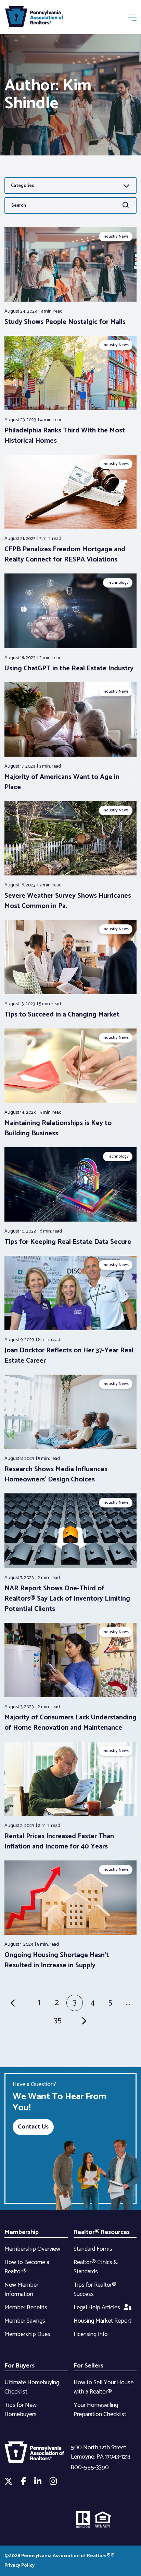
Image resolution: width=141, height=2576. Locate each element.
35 (58, 2021)
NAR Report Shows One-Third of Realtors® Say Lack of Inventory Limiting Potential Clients (67, 1599)
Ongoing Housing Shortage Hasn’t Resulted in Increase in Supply (57, 1960)
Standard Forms (93, 2249)
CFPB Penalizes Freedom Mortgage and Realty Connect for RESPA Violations (65, 554)
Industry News (116, 236)
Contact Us (33, 2127)
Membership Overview (32, 2249)
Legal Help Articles (97, 2308)
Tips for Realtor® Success (95, 2290)
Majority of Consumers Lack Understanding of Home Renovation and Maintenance (70, 1723)
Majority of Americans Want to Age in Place (62, 782)
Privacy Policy (20, 2566)
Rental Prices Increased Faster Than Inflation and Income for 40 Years (59, 1841)
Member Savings (25, 2321)
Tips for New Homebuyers (21, 2410)
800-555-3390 (90, 2467)
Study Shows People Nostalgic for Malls (65, 322)
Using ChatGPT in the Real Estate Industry (69, 668)
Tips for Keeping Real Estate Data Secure (68, 1242)
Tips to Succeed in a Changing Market (62, 1015)
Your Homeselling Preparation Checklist (100, 2410)
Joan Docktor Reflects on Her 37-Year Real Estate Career (69, 1356)
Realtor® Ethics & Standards (96, 2267)
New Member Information (21, 2290)
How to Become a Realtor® (27, 2267)
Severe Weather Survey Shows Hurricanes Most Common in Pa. (68, 901)
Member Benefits (26, 2308)
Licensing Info (91, 2334)
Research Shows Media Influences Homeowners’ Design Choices (56, 1474)
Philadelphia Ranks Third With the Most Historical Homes (65, 436)
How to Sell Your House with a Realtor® (104, 2387)
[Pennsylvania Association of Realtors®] (34, 18)
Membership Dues (27, 2334)
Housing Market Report (102, 2321)
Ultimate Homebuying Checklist (32, 2387)
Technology (118, 583)
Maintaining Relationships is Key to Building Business (58, 1128)
